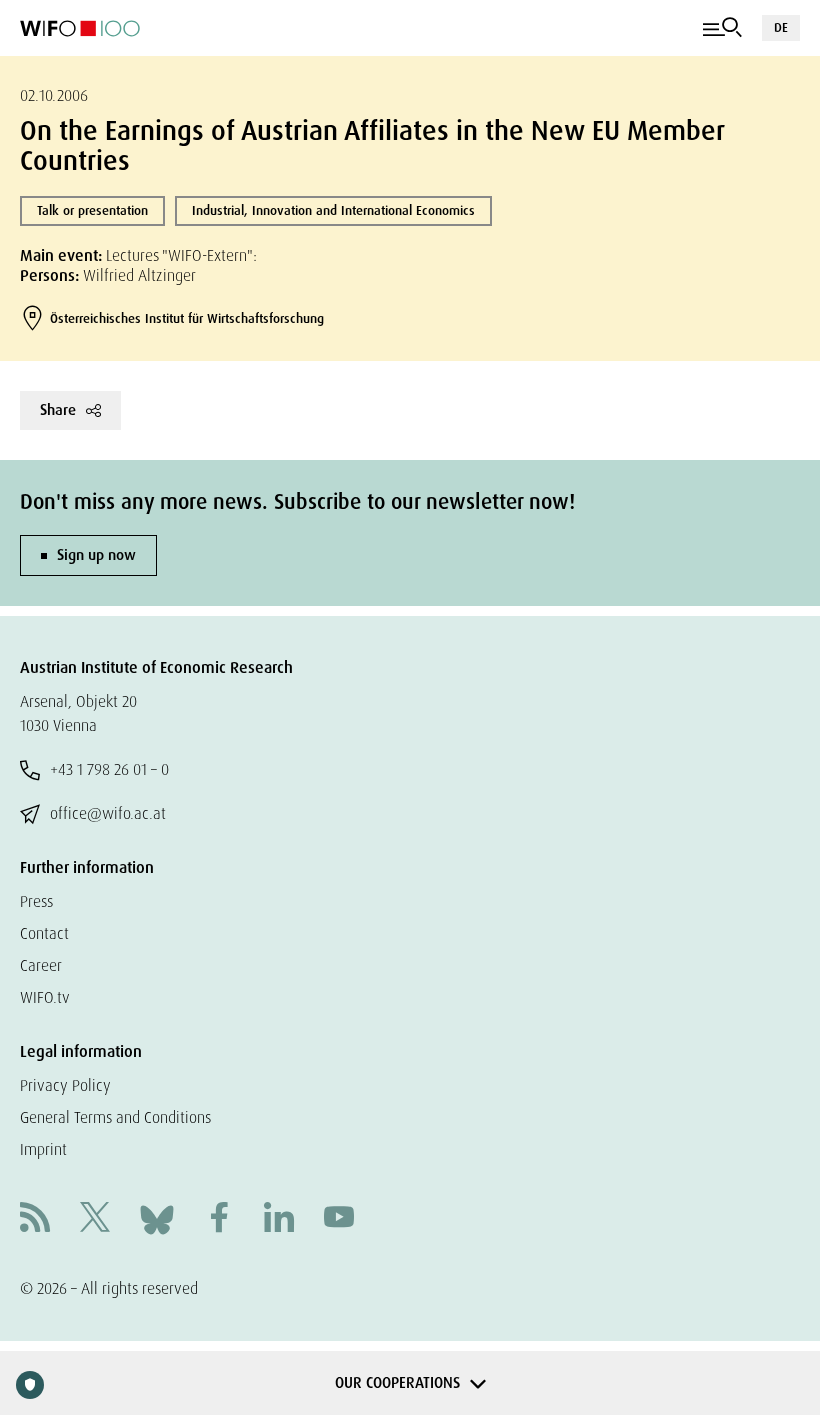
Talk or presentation (92, 210)
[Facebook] (219, 1219)
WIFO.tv (45, 997)
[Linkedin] (279, 1219)
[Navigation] (722, 28)
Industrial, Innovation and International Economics (333, 210)
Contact (44, 933)
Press (36, 901)
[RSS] (35, 1219)
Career (41, 965)
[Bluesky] (157, 1218)
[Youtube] (339, 1219)
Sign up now (96, 555)
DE (781, 27)
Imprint (43, 1149)
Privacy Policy (65, 1085)
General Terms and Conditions (115, 1117)
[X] (95, 1219)
